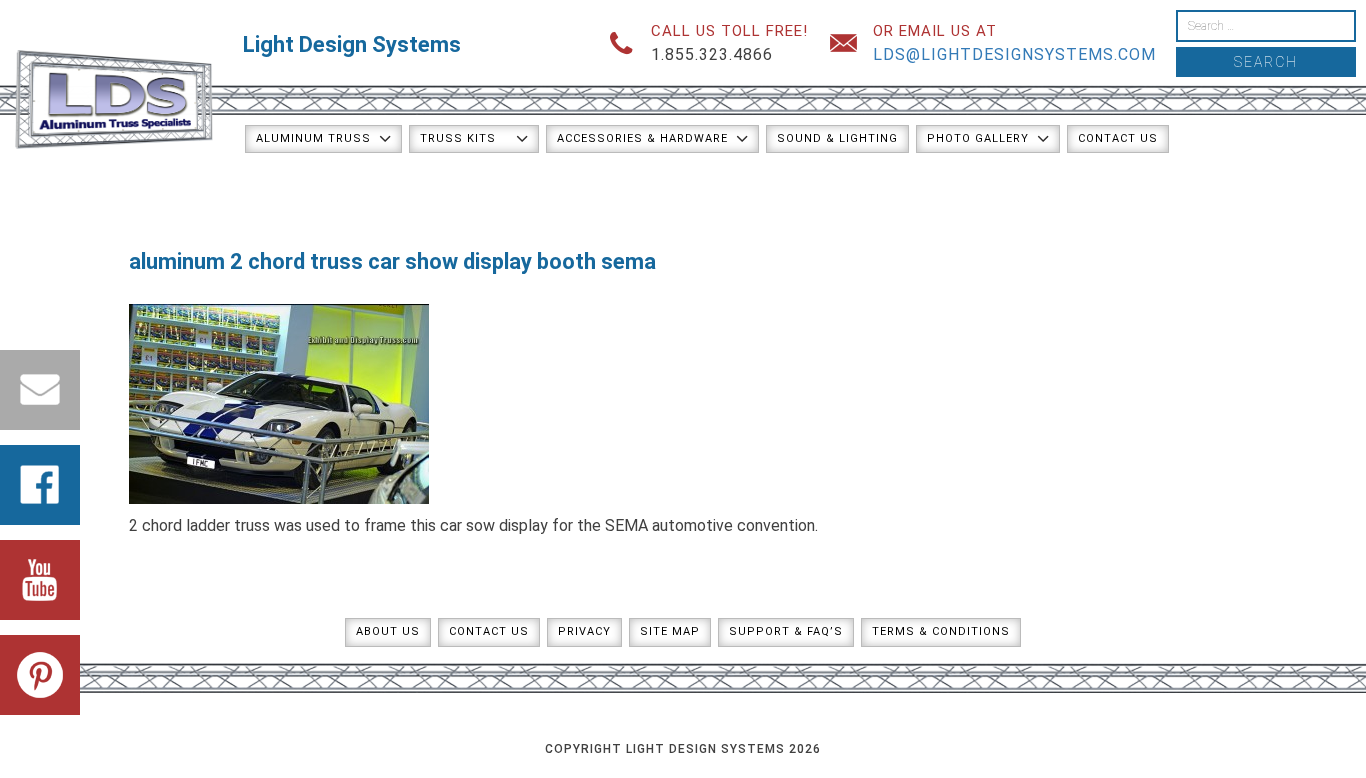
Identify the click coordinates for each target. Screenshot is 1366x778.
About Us (388, 631)
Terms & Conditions (941, 631)
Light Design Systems (352, 44)
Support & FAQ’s (786, 631)
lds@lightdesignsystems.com (1014, 54)
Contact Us (1118, 138)
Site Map (670, 631)
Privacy (584, 631)
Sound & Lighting (837, 138)
